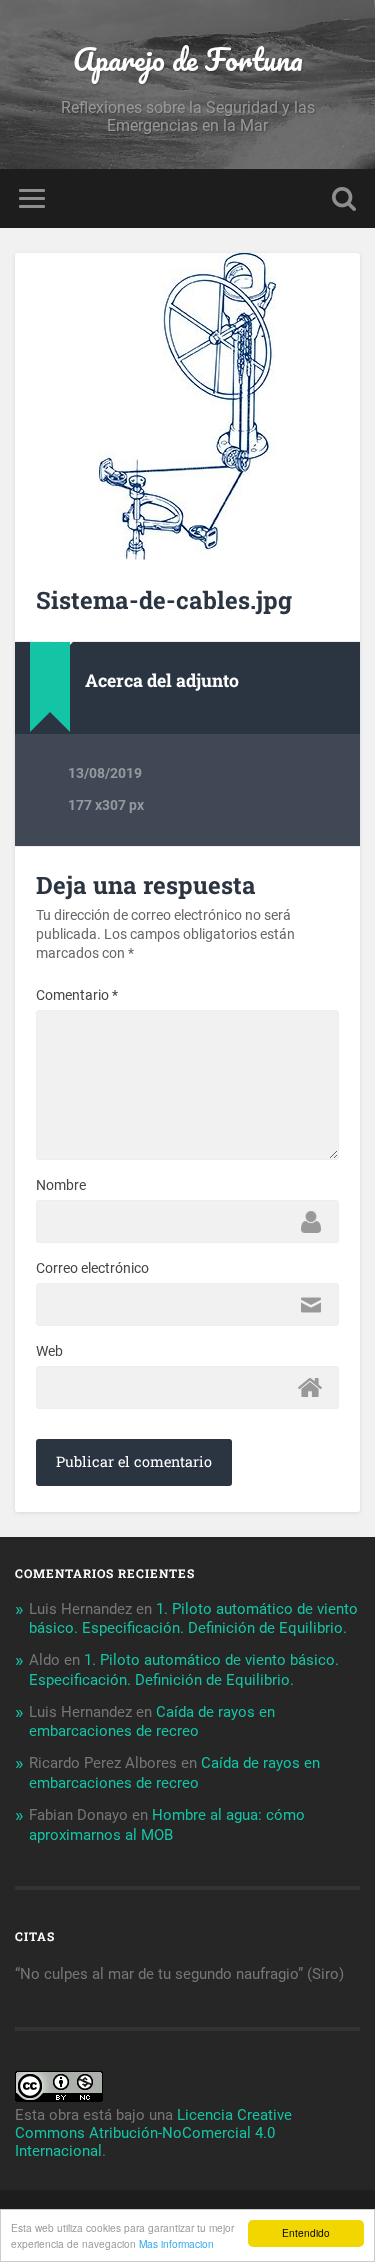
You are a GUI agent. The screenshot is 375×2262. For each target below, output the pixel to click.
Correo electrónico (92, 1268)
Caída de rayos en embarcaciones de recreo (152, 1722)
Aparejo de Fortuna (188, 59)
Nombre (61, 1185)
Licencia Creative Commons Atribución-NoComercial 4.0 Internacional (153, 2133)
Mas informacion (176, 2243)
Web (49, 1351)
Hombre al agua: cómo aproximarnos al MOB (167, 1825)
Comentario (77, 995)
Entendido (306, 2232)
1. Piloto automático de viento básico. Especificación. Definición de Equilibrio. (193, 1619)
